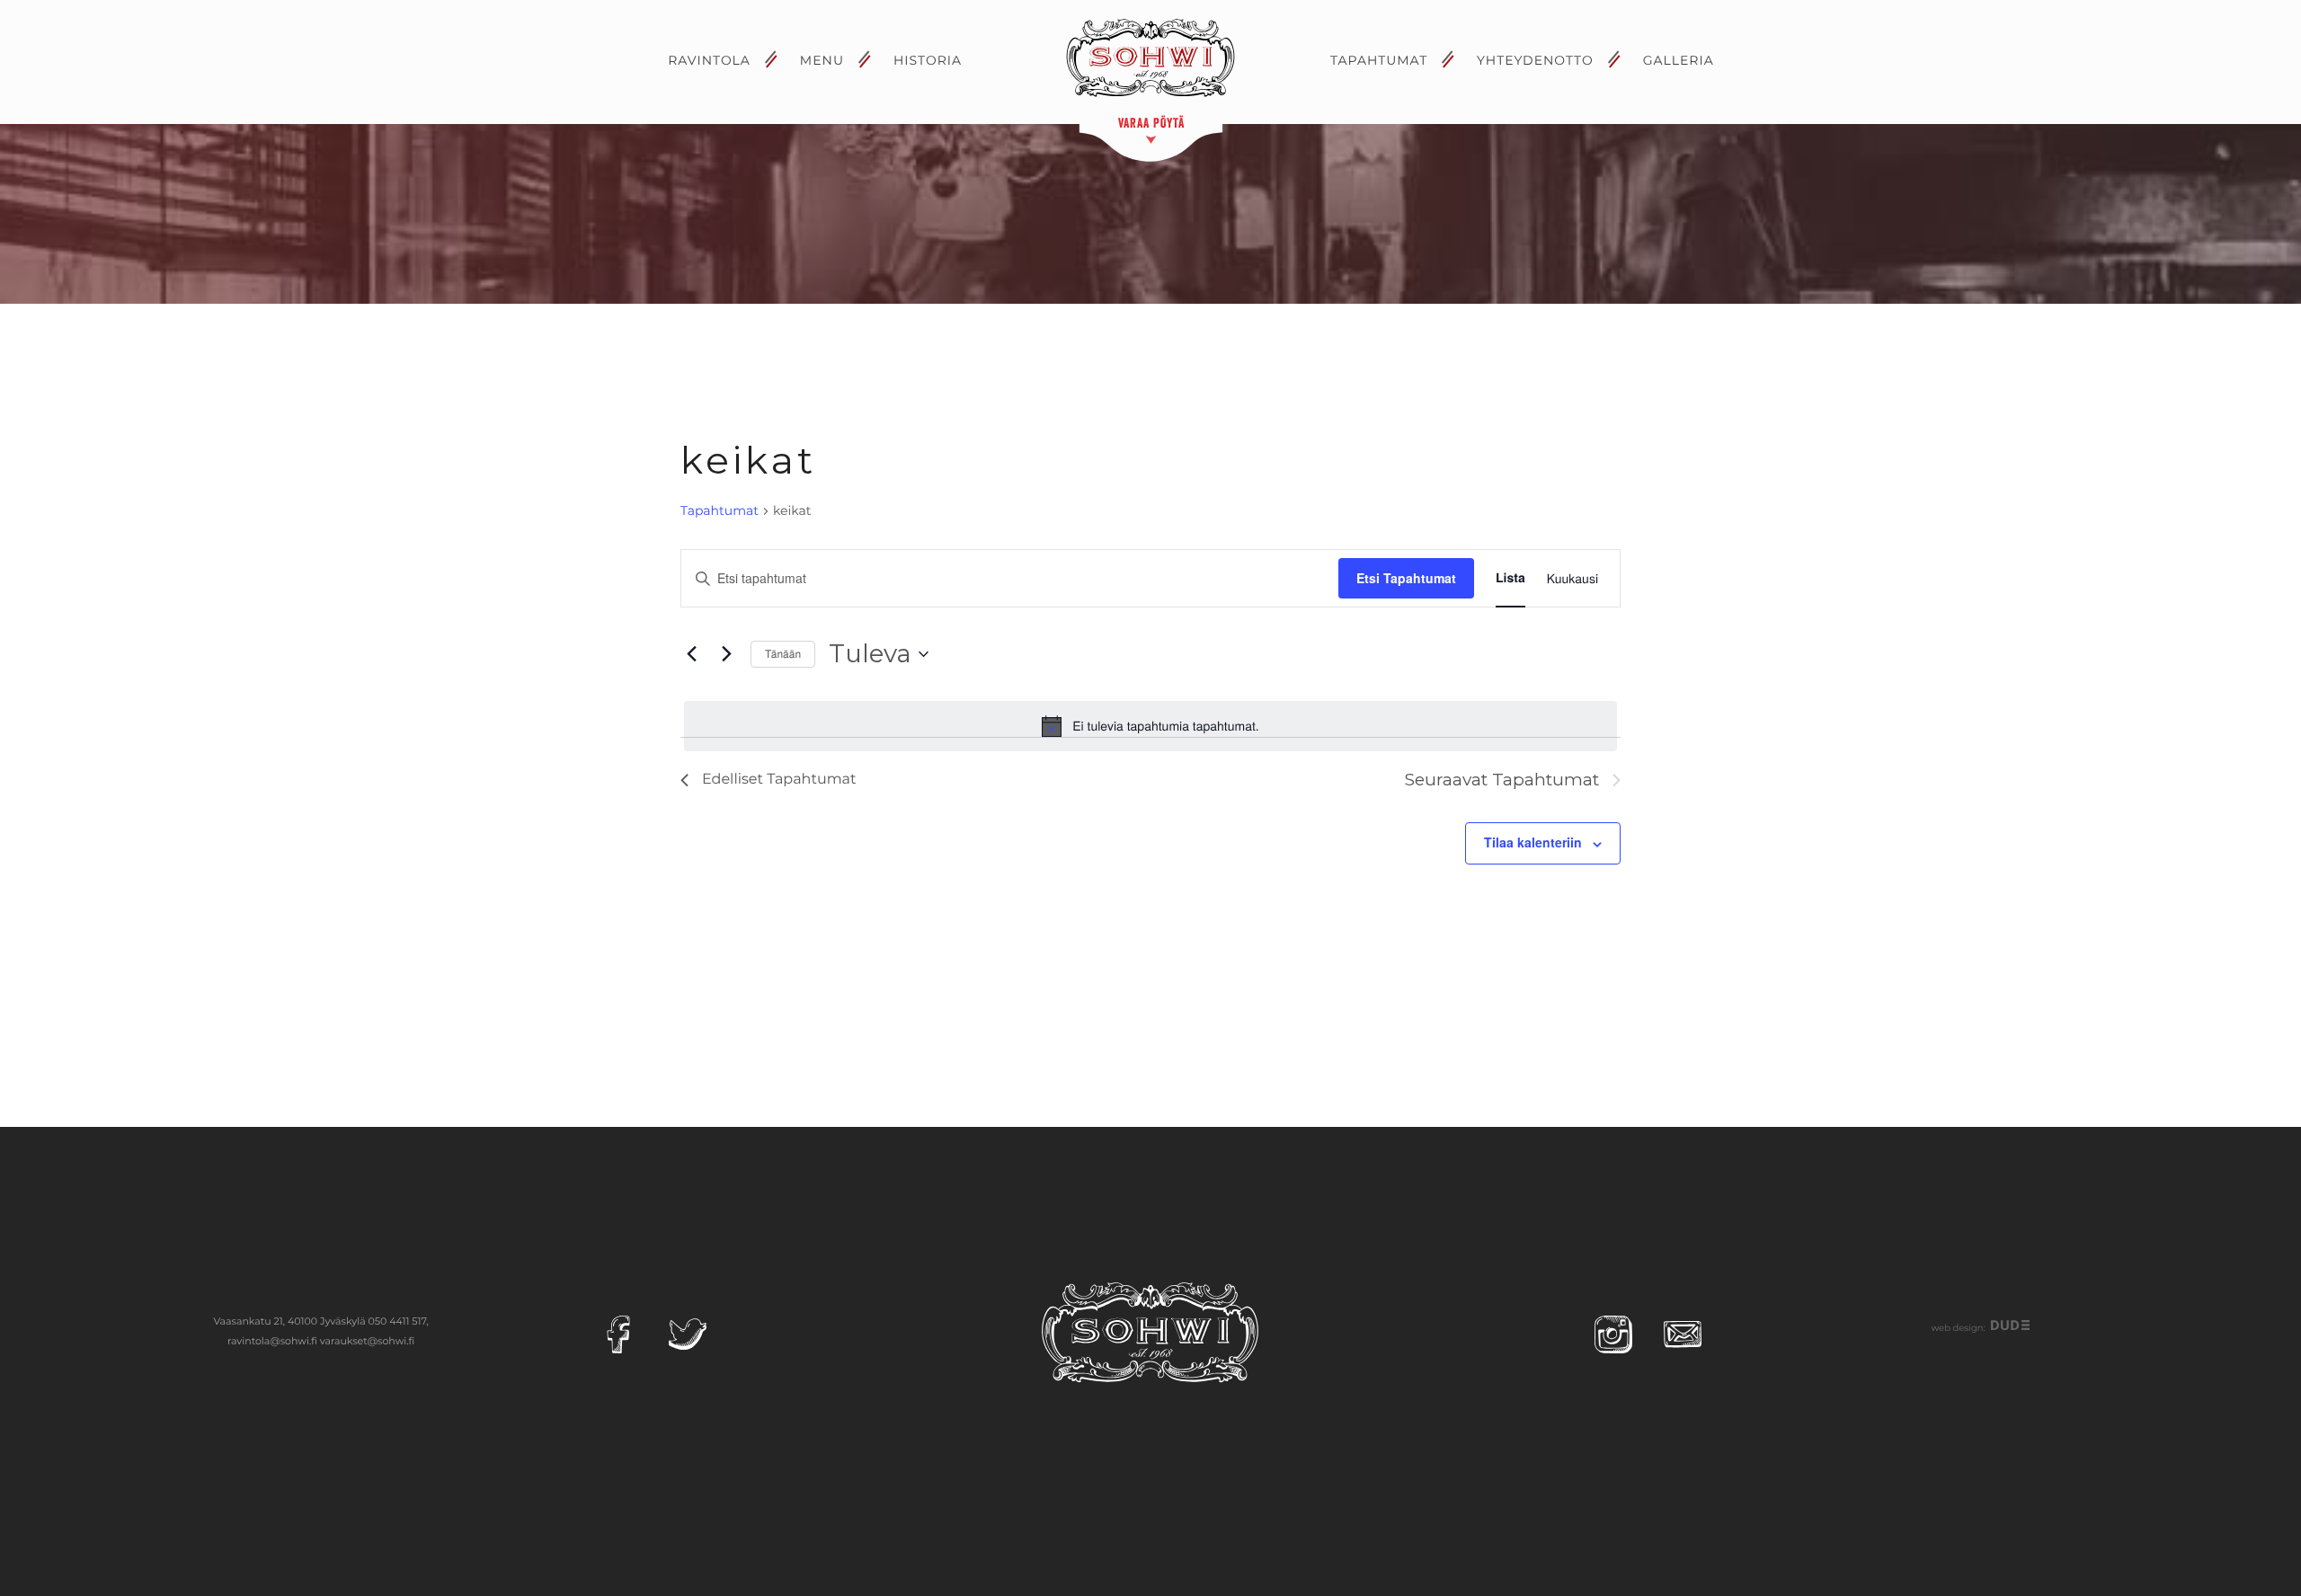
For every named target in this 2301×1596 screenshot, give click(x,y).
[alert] (1150, 726)
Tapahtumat (1379, 60)
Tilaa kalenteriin (1533, 842)
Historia (928, 60)
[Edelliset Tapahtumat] (691, 654)
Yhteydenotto (1535, 60)
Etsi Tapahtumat (1406, 578)
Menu (822, 60)
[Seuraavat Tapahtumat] (726, 654)
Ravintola (709, 60)
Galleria (1679, 60)
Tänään (783, 654)
